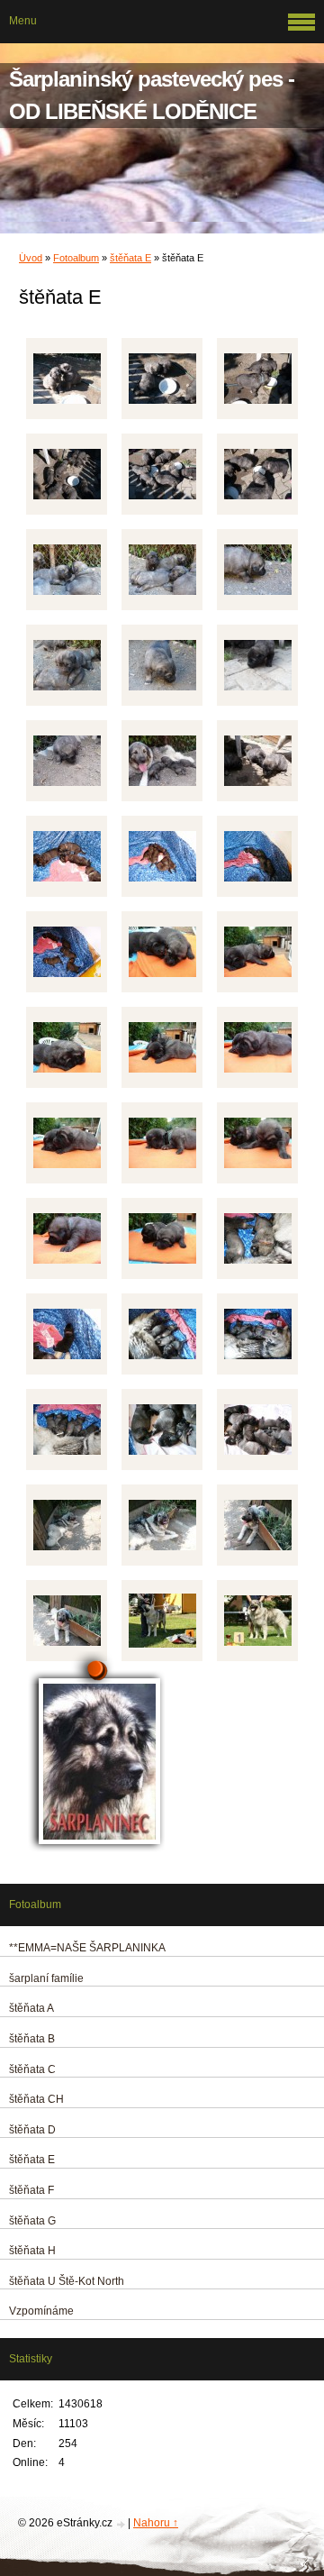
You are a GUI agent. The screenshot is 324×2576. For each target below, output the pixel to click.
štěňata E (130, 258)
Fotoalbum (76, 258)
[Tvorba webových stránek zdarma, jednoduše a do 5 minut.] (121, 2524)
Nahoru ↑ (156, 2523)
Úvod (31, 258)
